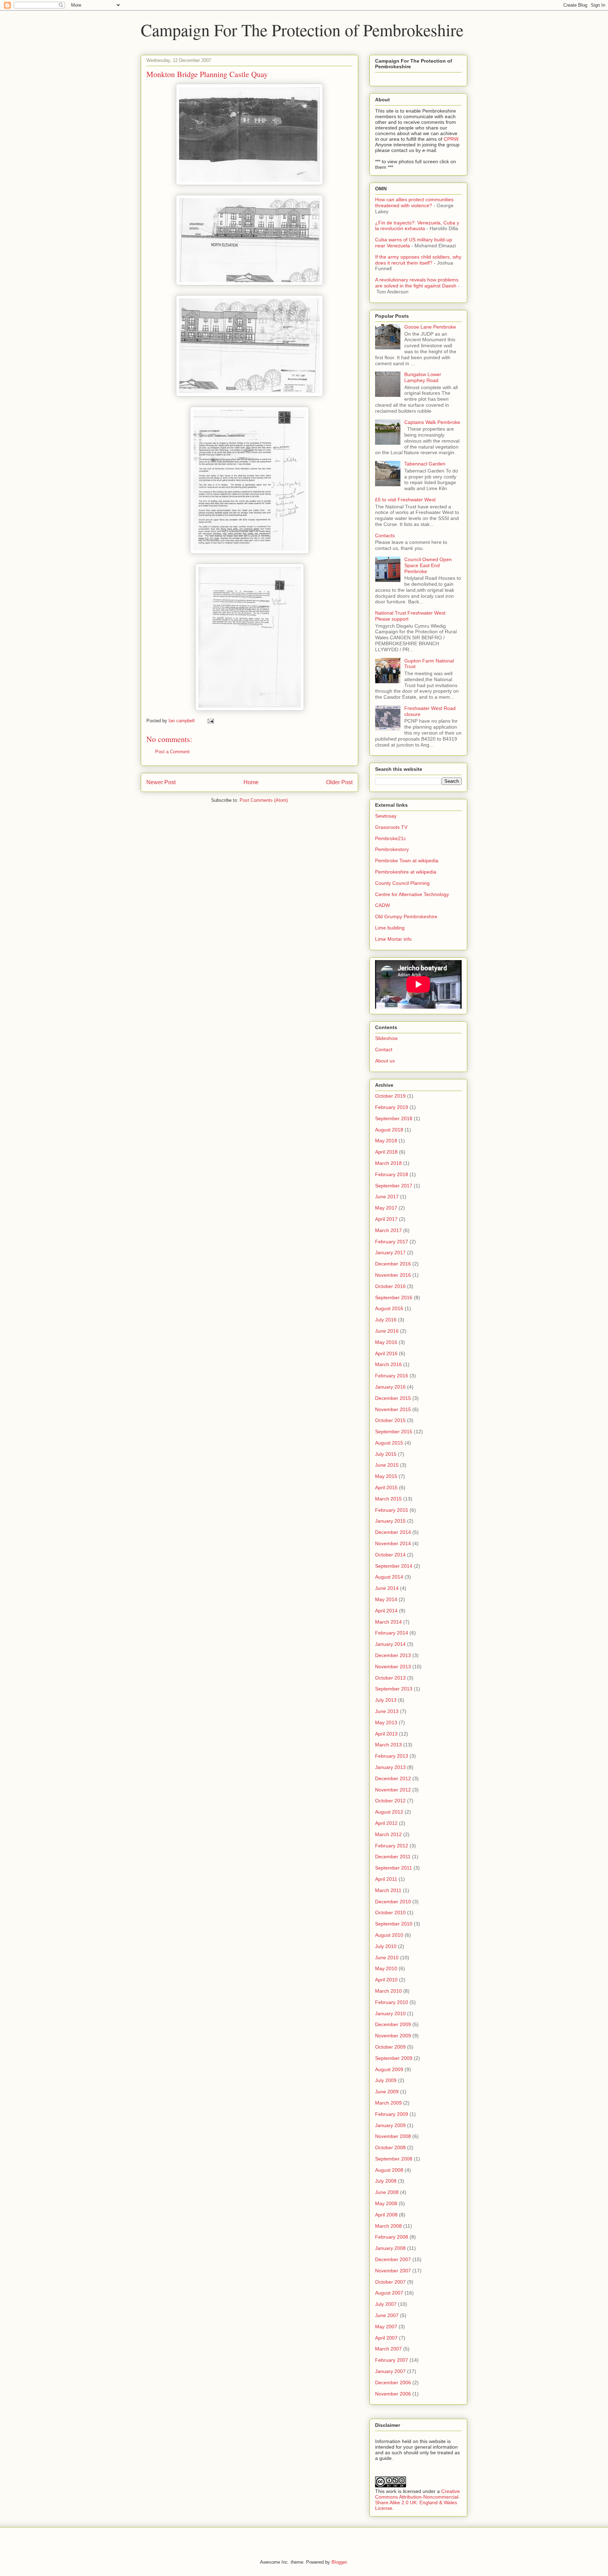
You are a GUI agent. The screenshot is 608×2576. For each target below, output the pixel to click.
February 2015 (392, 1510)
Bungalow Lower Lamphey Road (423, 377)
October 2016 (390, 1286)
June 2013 (387, 1711)
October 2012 (390, 1801)
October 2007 (390, 2282)
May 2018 (386, 1141)
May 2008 (386, 2203)
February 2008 (392, 2237)
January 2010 (390, 2013)
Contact (384, 1049)
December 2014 (393, 1532)
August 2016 (389, 1308)
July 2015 (386, 1454)
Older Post (339, 782)
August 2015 (389, 1443)
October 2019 (390, 1096)
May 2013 (386, 1722)
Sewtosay (386, 816)
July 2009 (386, 2080)
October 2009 (390, 2047)
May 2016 (386, 1342)
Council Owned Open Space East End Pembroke (428, 565)
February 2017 (392, 1242)
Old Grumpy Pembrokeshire (406, 916)
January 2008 (390, 2248)
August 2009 (389, 2069)
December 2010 (393, 1902)
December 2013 (393, 1655)
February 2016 (392, 1376)
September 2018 (394, 1118)
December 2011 (393, 1857)
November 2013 (393, 1667)
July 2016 (386, 1320)
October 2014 (390, 1555)
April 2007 (386, 2338)
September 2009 (394, 2058)
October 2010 (390, 1912)
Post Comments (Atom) (264, 800)
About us (385, 1061)
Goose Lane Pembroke (430, 327)
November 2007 (393, 2271)
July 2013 (386, 1700)
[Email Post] (210, 721)
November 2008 (393, 2136)
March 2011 (388, 1890)
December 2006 (393, 2383)
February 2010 (392, 2002)
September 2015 (394, 1432)
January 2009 (390, 2125)
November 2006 (393, 2394)
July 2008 (386, 2181)
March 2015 (388, 1499)
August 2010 (389, 1935)
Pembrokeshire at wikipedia (406, 872)
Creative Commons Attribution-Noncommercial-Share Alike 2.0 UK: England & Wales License (417, 2500)
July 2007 (386, 2304)
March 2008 (388, 2226)
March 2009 (388, 2103)
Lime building (390, 928)
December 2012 (393, 1778)
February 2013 (392, 1756)
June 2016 (387, 1331)
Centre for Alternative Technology (412, 894)
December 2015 (393, 1398)
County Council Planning (402, 883)
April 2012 (386, 1823)
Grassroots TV (391, 827)
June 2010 (387, 1958)
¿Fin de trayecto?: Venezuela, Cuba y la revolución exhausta (417, 226)
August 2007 (389, 2293)
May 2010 (386, 1968)
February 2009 (392, 2114)
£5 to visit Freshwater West (405, 500)
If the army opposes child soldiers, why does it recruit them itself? (418, 260)
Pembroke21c (391, 838)
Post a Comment (172, 752)
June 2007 (387, 2315)
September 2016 (394, 1297)
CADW (382, 905)
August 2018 (389, 1130)
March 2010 (388, 1991)
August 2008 (389, 2170)
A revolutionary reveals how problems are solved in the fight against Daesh (417, 283)
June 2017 (387, 1197)
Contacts (385, 535)
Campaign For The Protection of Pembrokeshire (302, 30)
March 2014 (388, 1622)
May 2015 (386, 1476)
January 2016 (390, 1387)
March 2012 (388, 1834)
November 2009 (393, 2036)
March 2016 (388, 1364)
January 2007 (390, 2371)
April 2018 (386, 1152)
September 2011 (394, 1868)
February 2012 (392, 1846)
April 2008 (386, 2215)
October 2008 (390, 2147)
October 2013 (390, 1678)
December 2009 (393, 2024)
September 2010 (394, 1924)
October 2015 (390, 1420)
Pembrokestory (392, 849)
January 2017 (390, 1252)
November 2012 (393, 1790)
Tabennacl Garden (425, 464)
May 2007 (386, 2327)
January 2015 (390, 1521)
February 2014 (392, 1633)
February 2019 (392, 1107)
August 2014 (389, 1577)
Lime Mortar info (393, 939)
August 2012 (389, 1812)
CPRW (451, 139)
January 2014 (390, 1644)
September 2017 (394, 1186)
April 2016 (386, 1353)
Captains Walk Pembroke (432, 422)
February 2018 (392, 1174)
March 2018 (388, 1163)
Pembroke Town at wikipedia (407, 861)
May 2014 (386, 1599)
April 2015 (386, 1487)
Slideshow (386, 1038)
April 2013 (386, 1734)
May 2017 (386, 1208)
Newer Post (161, 782)
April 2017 (386, 1219)
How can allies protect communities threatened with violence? (414, 202)
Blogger (339, 2562)
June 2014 (387, 1588)
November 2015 (393, 1409)
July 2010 (386, 1946)
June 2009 (387, 2092)
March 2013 (388, 1745)
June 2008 (387, 2192)
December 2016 (393, 1264)
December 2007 (393, 2259)
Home (251, 782)
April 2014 (386, 1611)
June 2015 (387, 1465)
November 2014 (393, 1543)
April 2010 (386, 1980)
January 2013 (390, 1767)
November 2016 (393, 1275)
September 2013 (394, 1689)
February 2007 (392, 2360)
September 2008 (394, 2159)
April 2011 (386, 1879)
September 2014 (394, 1566)
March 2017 (388, 1230)
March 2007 (388, 2349)
